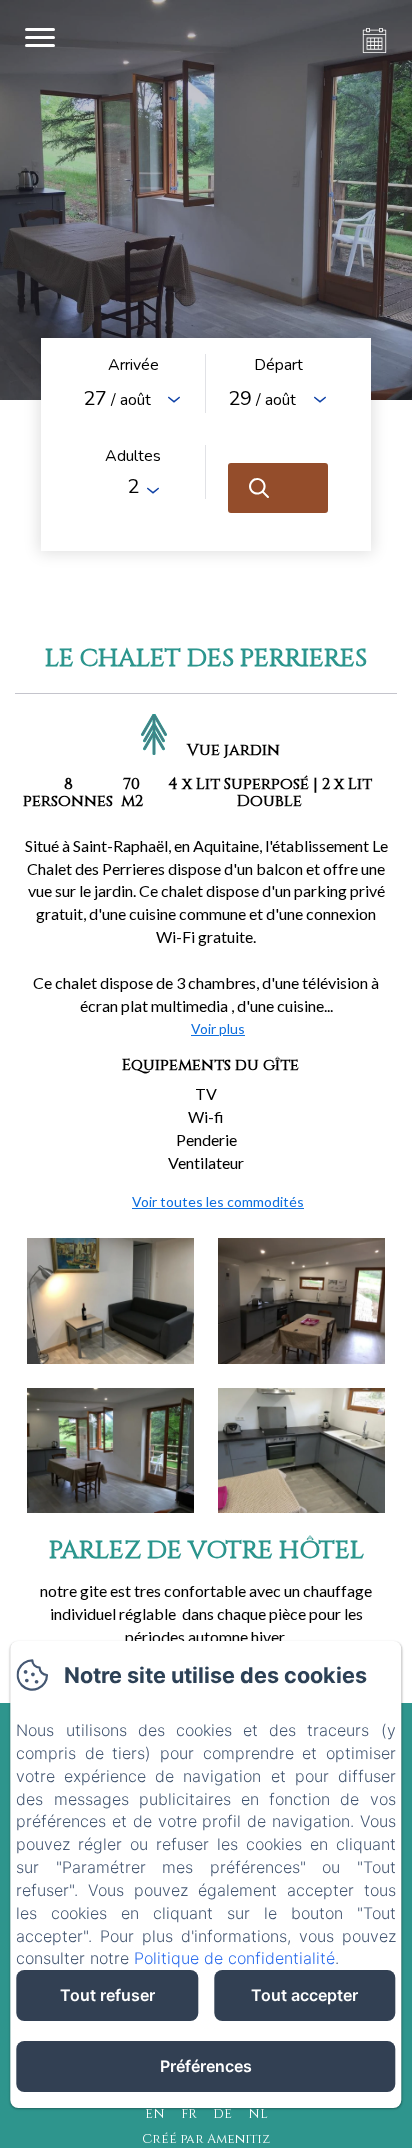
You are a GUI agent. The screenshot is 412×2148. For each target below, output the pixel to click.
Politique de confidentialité (234, 1958)
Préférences (206, 2066)
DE (222, 2114)
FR (189, 2114)
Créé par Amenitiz (206, 2139)
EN (155, 2114)
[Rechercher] (278, 488)
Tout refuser (107, 1995)
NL (258, 2114)
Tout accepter (304, 1995)
